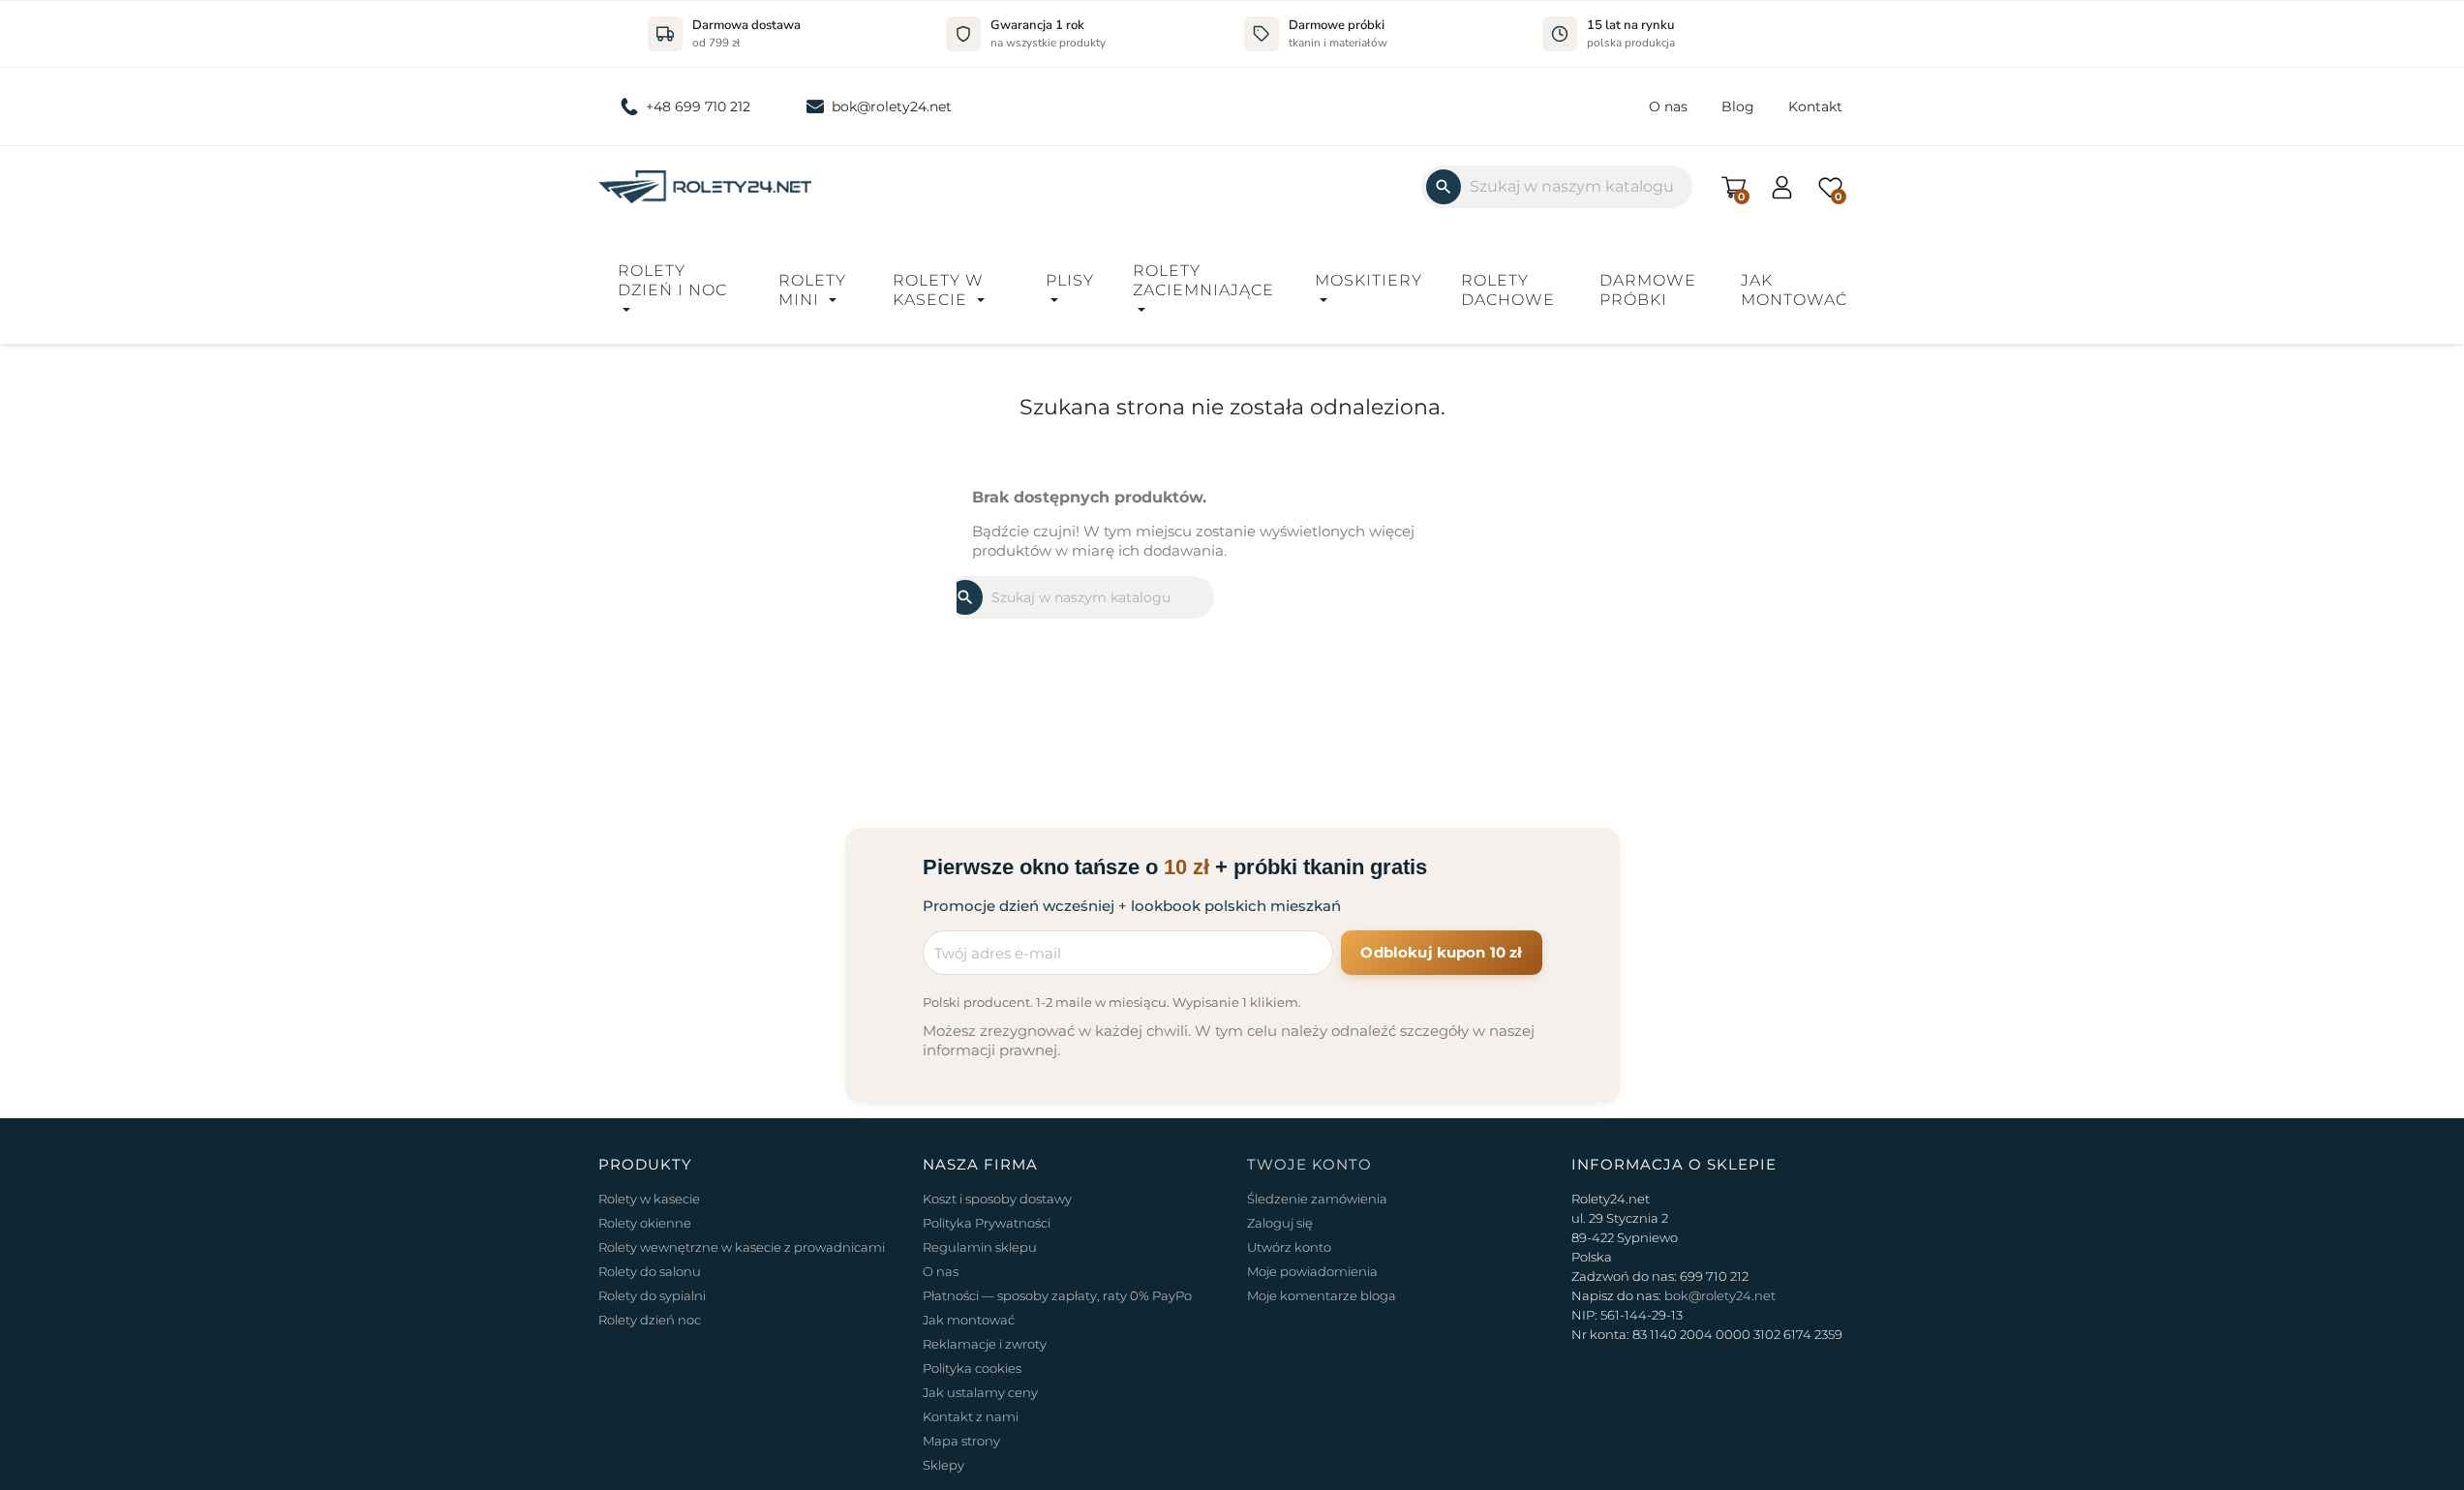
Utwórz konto (1289, 1247)
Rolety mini (812, 290)
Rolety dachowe (1508, 290)
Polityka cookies (972, 1368)
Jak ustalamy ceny (980, 1392)
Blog (1738, 106)
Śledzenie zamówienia (1317, 1199)
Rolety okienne (645, 1223)
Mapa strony (961, 1441)
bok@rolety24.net (892, 106)
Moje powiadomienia (1312, 1271)
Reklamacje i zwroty (985, 1344)
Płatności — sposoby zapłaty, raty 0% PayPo (1057, 1295)
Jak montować (1794, 290)
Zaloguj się (1280, 1223)
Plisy (1070, 280)
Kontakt (1815, 106)
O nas (1668, 106)
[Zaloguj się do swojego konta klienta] (1782, 185)
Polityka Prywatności (987, 1223)
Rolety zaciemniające (1203, 280)
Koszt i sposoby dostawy (997, 1199)
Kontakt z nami (971, 1416)
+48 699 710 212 (698, 106)
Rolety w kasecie (938, 290)
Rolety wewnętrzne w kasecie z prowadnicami (742, 1247)
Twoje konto (1309, 1164)
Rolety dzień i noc (672, 280)
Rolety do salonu (650, 1271)
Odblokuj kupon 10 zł (1441, 952)
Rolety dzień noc (650, 1320)
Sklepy (943, 1465)
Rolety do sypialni (652, 1295)
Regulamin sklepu (980, 1247)
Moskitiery (1369, 280)
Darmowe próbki (1648, 290)
